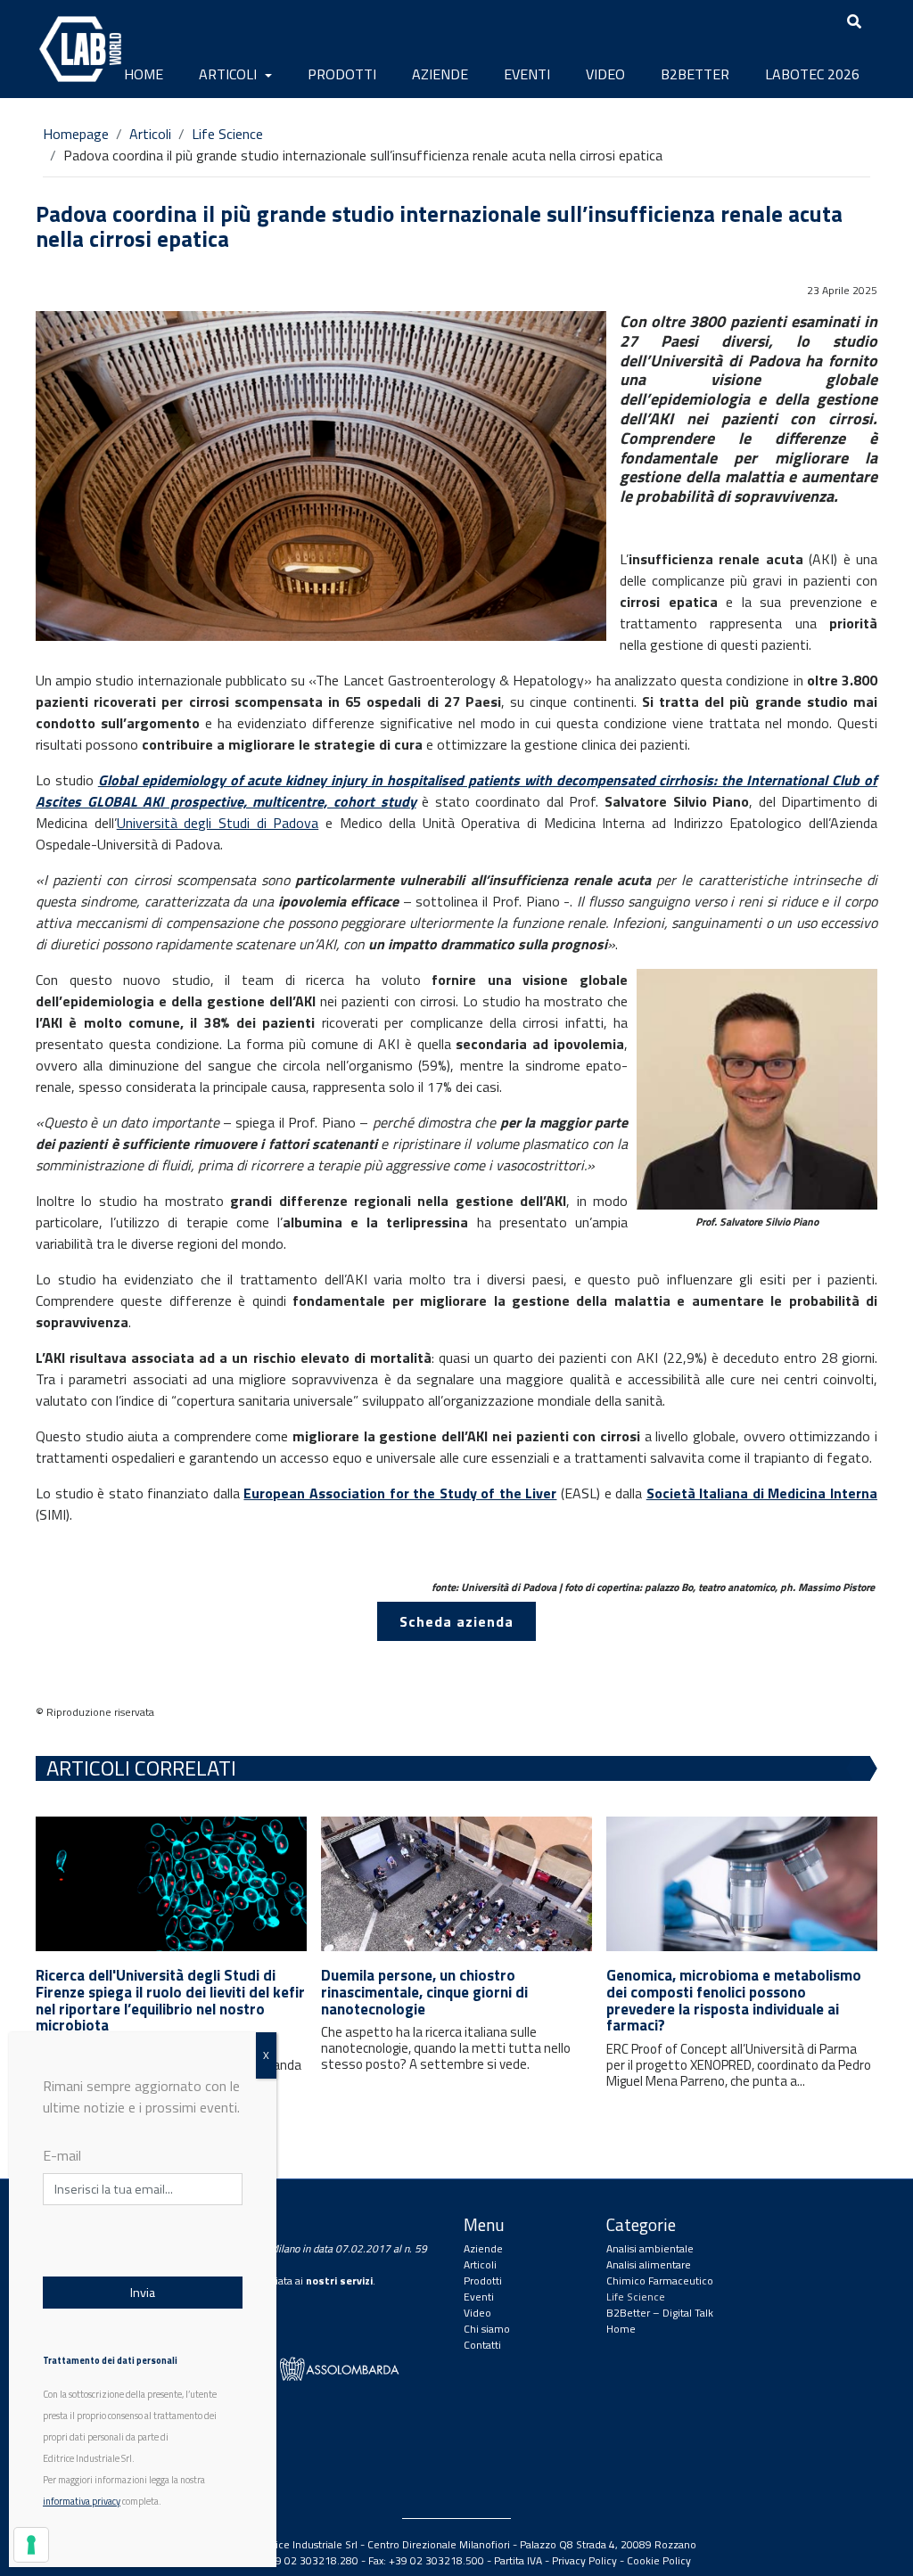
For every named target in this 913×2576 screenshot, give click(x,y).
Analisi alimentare (649, 2264)
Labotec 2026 (812, 74)
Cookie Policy (659, 2560)
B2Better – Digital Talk (660, 2313)
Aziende (440, 74)
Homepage (76, 134)
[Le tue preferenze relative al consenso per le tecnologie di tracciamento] (31, 2545)
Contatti (482, 2345)
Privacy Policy (584, 2560)
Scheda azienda (456, 1621)
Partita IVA (518, 2560)
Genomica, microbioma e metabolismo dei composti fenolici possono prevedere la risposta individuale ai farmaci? (734, 2000)
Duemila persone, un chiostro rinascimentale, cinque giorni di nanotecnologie (424, 1992)
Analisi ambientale (650, 2248)
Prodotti (342, 74)
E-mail (62, 2155)
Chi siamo (487, 2329)
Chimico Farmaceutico (660, 2281)
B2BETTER (695, 74)
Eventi (527, 74)
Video (605, 74)
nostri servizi (339, 2281)
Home (144, 74)
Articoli (230, 74)
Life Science (227, 134)
